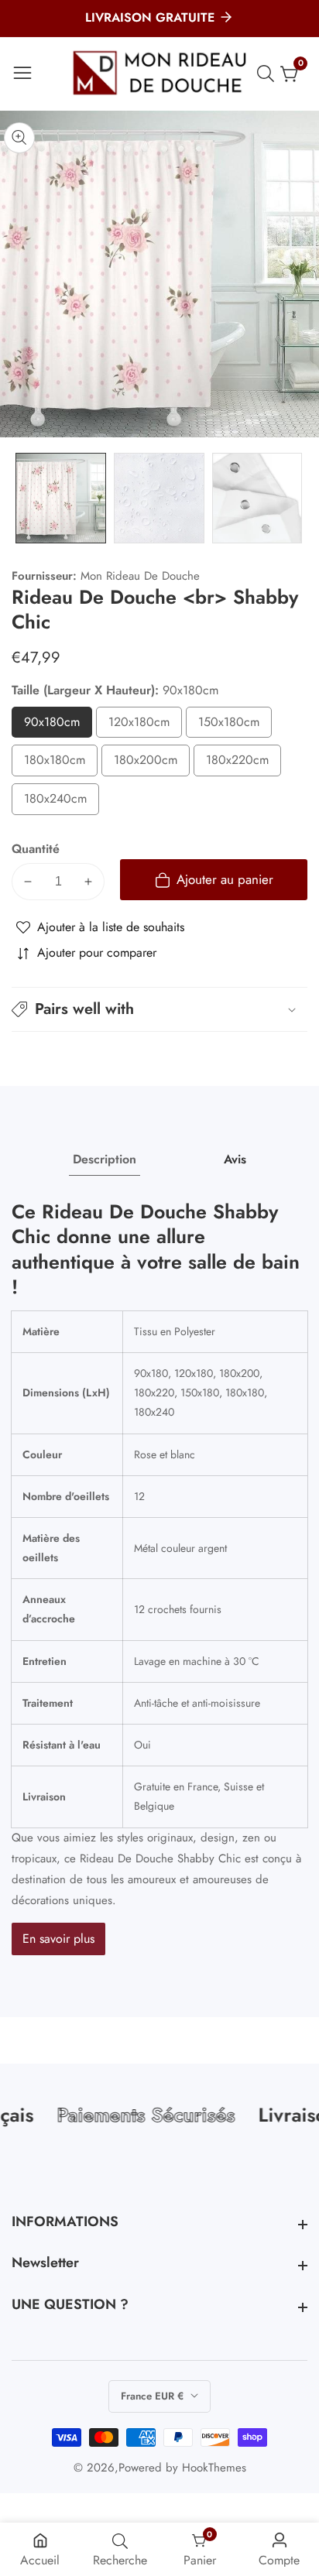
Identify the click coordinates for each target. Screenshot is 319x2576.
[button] (159, 1009)
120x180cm (145, 726)
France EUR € (154, 2396)
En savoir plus (58, 1939)
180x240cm (62, 802)
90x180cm (58, 726)
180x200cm (152, 764)
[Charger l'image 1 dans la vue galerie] (61, 498)
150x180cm (235, 726)
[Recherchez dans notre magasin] (269, 74)
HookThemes (214, 2468)
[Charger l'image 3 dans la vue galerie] (257, 498)
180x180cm (61, 764)
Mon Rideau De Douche (140, 576)
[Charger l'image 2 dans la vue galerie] (159, 498)
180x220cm (244, 764)
